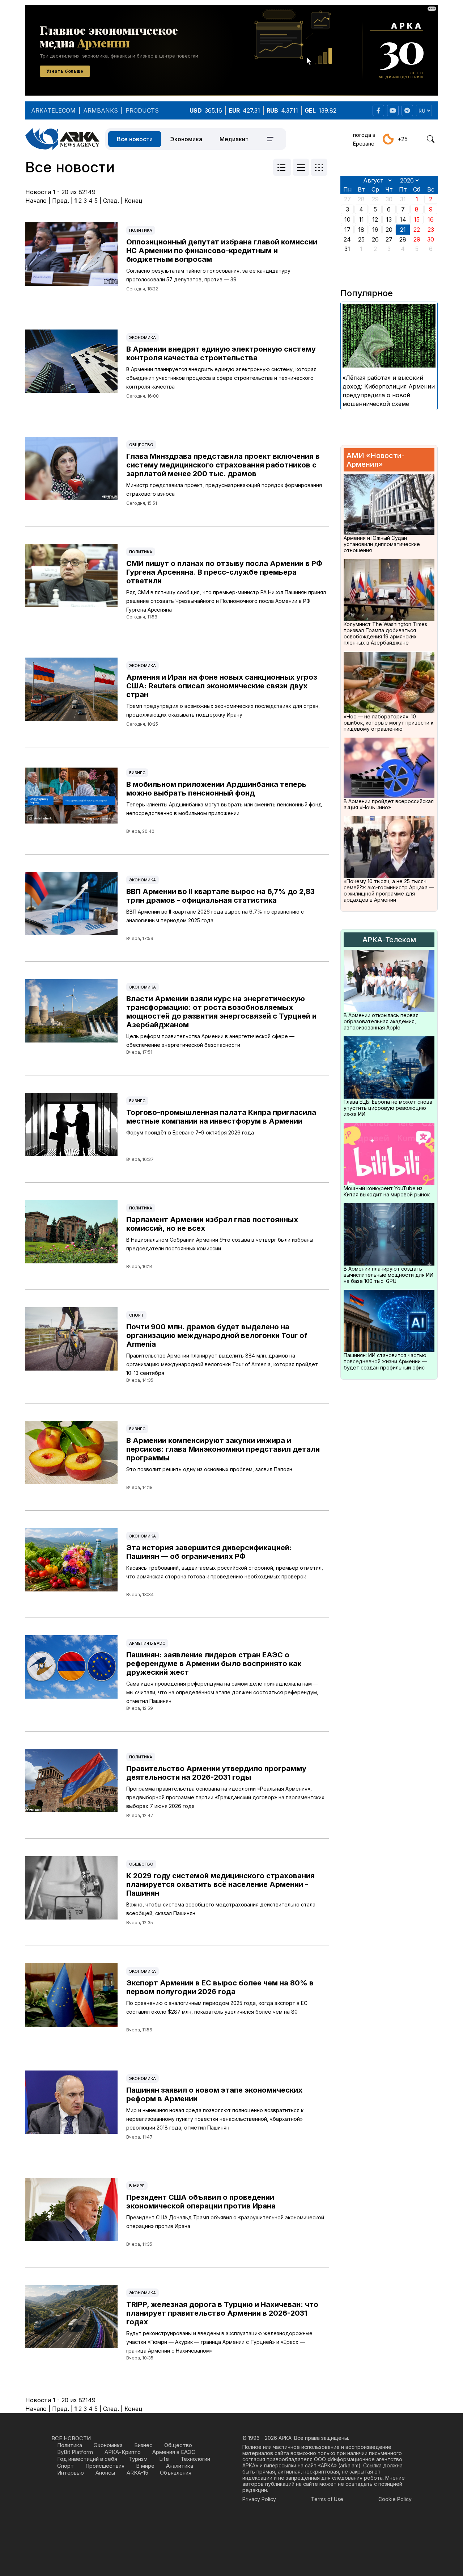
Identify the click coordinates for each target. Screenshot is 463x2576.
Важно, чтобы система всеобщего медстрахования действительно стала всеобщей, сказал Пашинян (221, 1909)
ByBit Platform (75, 2452)
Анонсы (105, 2473)
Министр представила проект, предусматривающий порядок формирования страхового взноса (224, 489)
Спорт (136, 1315)
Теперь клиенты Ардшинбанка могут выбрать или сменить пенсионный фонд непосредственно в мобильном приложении (224, 809)
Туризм (138, 2459)
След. (111, 201)
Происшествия (105, 2466)
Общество (141, 445)
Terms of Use (327, 2499)
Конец (133, 201)
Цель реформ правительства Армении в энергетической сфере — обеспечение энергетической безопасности (210, 1041)
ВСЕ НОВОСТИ (71, 2438)
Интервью (71, 2473)
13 (389, 219)
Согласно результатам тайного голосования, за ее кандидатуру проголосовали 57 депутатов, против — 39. (208, 275)
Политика (141, 230)
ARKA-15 (137, 2473)
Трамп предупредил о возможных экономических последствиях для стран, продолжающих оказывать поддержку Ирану (223, 710)
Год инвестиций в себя (87, 2459)
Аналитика (180, 2466)
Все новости (135, 139)
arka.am (349, 2465)
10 (347, 219)
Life (164, 2459)
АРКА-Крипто (123, 2452)
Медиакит (234, 139)
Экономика (186, 139)
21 (403, 230)
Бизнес (137, 773)
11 (361, 219)
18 (361, 230)
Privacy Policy (259, 2499)
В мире (137, 2186)
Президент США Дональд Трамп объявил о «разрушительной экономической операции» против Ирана (225, 2222)
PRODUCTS (142, 110)
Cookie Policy (395, 2499)
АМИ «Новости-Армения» (375, 460)
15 (417, 219)
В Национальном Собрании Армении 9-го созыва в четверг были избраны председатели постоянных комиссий (220, 1244)
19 (375, 230)
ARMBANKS (101, 110)
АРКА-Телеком (389, 940)
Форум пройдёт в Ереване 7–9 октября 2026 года (190, 1132)
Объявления (176, 2473)
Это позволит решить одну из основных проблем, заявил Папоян (209, 1469)
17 (347, 230)
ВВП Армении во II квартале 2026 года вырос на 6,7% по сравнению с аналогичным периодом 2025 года (215, 916)
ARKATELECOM (53, 110)
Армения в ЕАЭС (147, 1643)
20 (389, 230)
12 (375, 219)
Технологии (195, 2459)
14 (403, 219)
